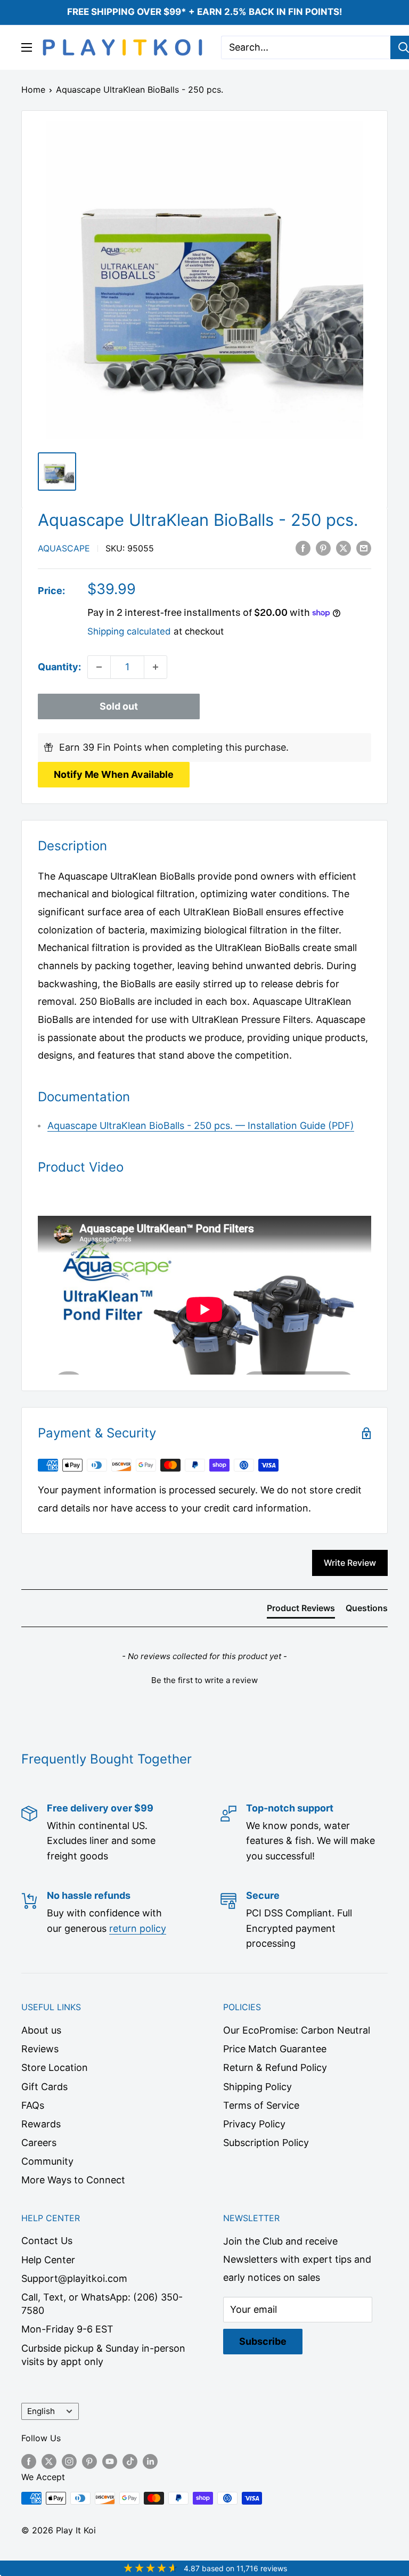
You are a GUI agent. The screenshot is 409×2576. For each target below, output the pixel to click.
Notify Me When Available (114, 774)
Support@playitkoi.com (74, 2278)
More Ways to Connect (73, 2180)
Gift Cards (44, 2087)
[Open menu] (27, 47)
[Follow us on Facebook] (29, 2461)
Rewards (41, 2124)
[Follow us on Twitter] (49, 2461)
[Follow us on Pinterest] (89, 2461)
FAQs (33, 2105)
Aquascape (64, 548)
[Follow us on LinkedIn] (150, 2461)
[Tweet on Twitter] (343, 548)
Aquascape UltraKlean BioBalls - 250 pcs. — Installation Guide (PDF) (201, 1126)
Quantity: (59, 667)
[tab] (301, 1610)
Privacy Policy (254, 2124)
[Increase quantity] (156, 667)
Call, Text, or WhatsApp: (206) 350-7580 (102, 2304)
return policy (138, 1928)
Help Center (48, 2260)
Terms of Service (261, 2105)
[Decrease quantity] (99, 667)
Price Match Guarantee (275, 2049)
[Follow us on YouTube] (110, 2461)
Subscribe (263, 2341)
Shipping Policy (257, 2087)
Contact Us (47, 2241)
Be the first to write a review (204, 1680)
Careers (39, 2143)
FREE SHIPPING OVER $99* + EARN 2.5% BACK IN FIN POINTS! (205, 12)
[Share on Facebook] (303, 548)
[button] (204, 1679)
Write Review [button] (350, 1563)
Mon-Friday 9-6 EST (67, 2329)
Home (33, 90)
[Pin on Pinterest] (323, 548)
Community (47, 2161)
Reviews (40, 2049)
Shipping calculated (129, 631)
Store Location (55, 2067)
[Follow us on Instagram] (69, 2461)
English (41, 2411)
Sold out (119, 706)
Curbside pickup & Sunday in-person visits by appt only (103, 2355)
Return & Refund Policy (275, 2067)
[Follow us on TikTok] (130, 2461)
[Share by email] (364, 548)
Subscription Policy (266, 2143)
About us (41, 2030)
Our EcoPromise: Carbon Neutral (297, 2030)
